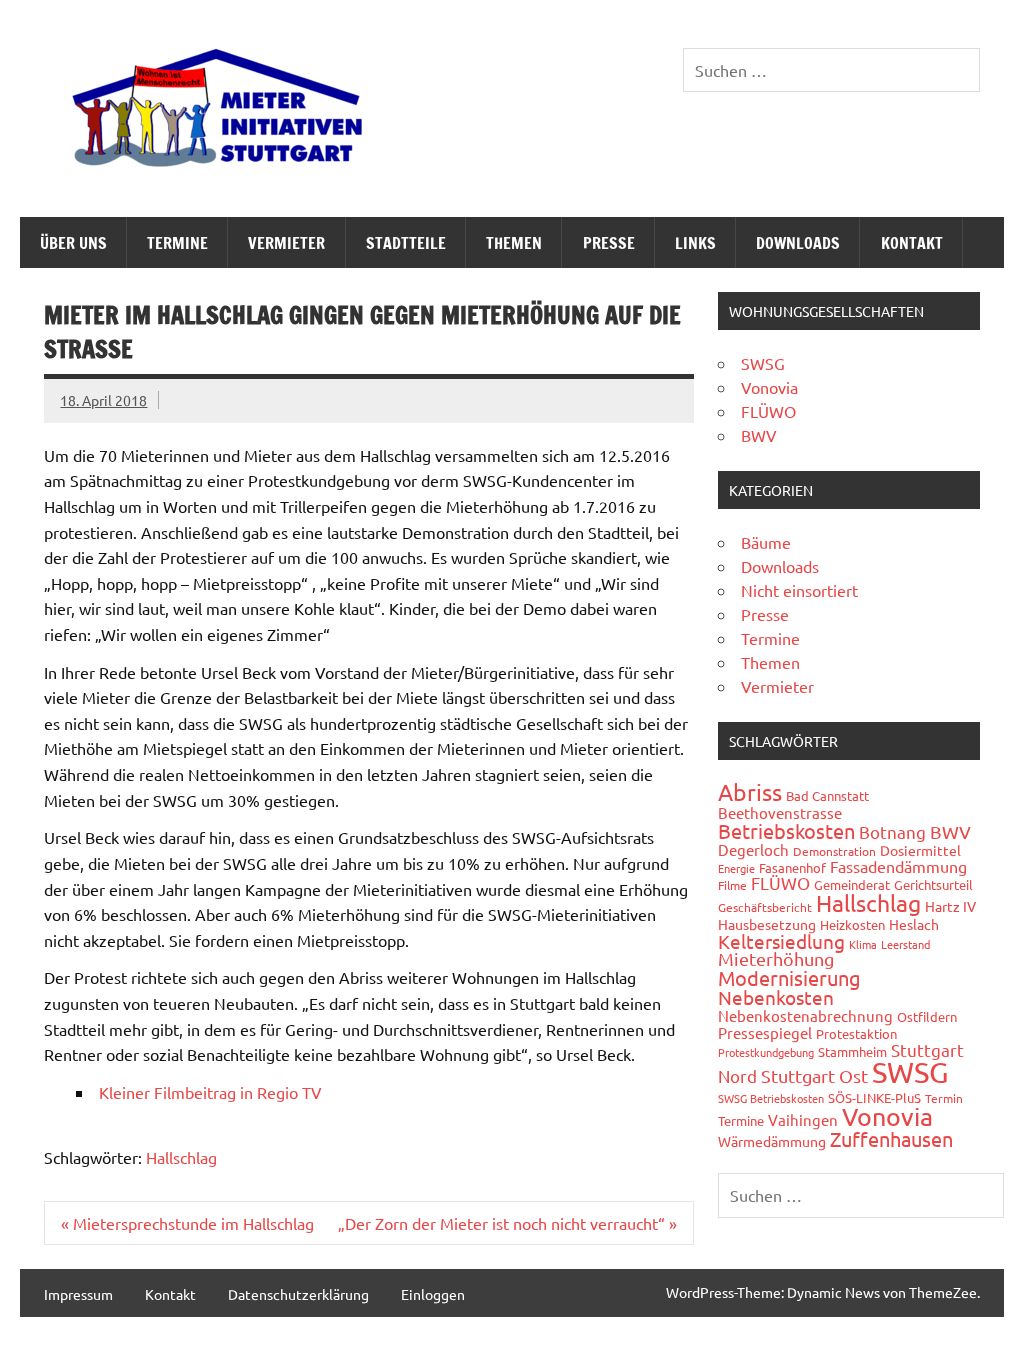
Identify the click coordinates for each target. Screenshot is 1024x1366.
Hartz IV (950, 906)
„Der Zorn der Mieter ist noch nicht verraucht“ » (507, 1223)
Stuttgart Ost (814, 1075)
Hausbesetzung (767, 924)
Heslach (914, 924)
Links (695, 243)
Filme (732, 885)
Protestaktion (856, 1033)
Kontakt (912, 243)
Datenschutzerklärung (298, 1294)
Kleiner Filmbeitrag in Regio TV (210, 1092)
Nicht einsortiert (799, 590)
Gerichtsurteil (933, 884)
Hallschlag (181, 1157)
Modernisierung (789, 977)
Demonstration (834, 851)
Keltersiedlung (781, 941)
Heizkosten (852, 924)
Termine (177, 243)
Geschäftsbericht (765, 907)
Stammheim (852, 1051)
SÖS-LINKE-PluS (874, 1097)
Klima (863, 944)
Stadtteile (406, 243)
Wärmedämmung (772, 1141)
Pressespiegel (765, 1032)
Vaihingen (803, 1119)
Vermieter (286, 243)
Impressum (78, 1294)
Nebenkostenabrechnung (805, 1015)
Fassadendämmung (898, 866)
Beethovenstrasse (780, 812)
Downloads (798, 243)
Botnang (892, 831)
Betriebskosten (786, 830)
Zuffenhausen (891, 1138)
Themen (514, 243)
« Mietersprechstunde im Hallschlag (187, 1223)
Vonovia (769, 387)
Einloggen (433, 1294)
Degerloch (753, 849)
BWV (759, 435)
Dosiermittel (920, 850)
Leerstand (905, 944)
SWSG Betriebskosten (771, 1098)
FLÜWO (768, 411)
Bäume (766, 542)
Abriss (750, 791)
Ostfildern (927, 1016)
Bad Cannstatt (827, 795)
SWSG (763, 363)
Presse (609, 243)
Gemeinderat (852, 884)
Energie (736, 868)
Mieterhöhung (776, 958)
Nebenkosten (776, 997)
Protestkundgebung (766, 1052)
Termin (944, 1098)
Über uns (73, 243)
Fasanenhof (792, 867)
